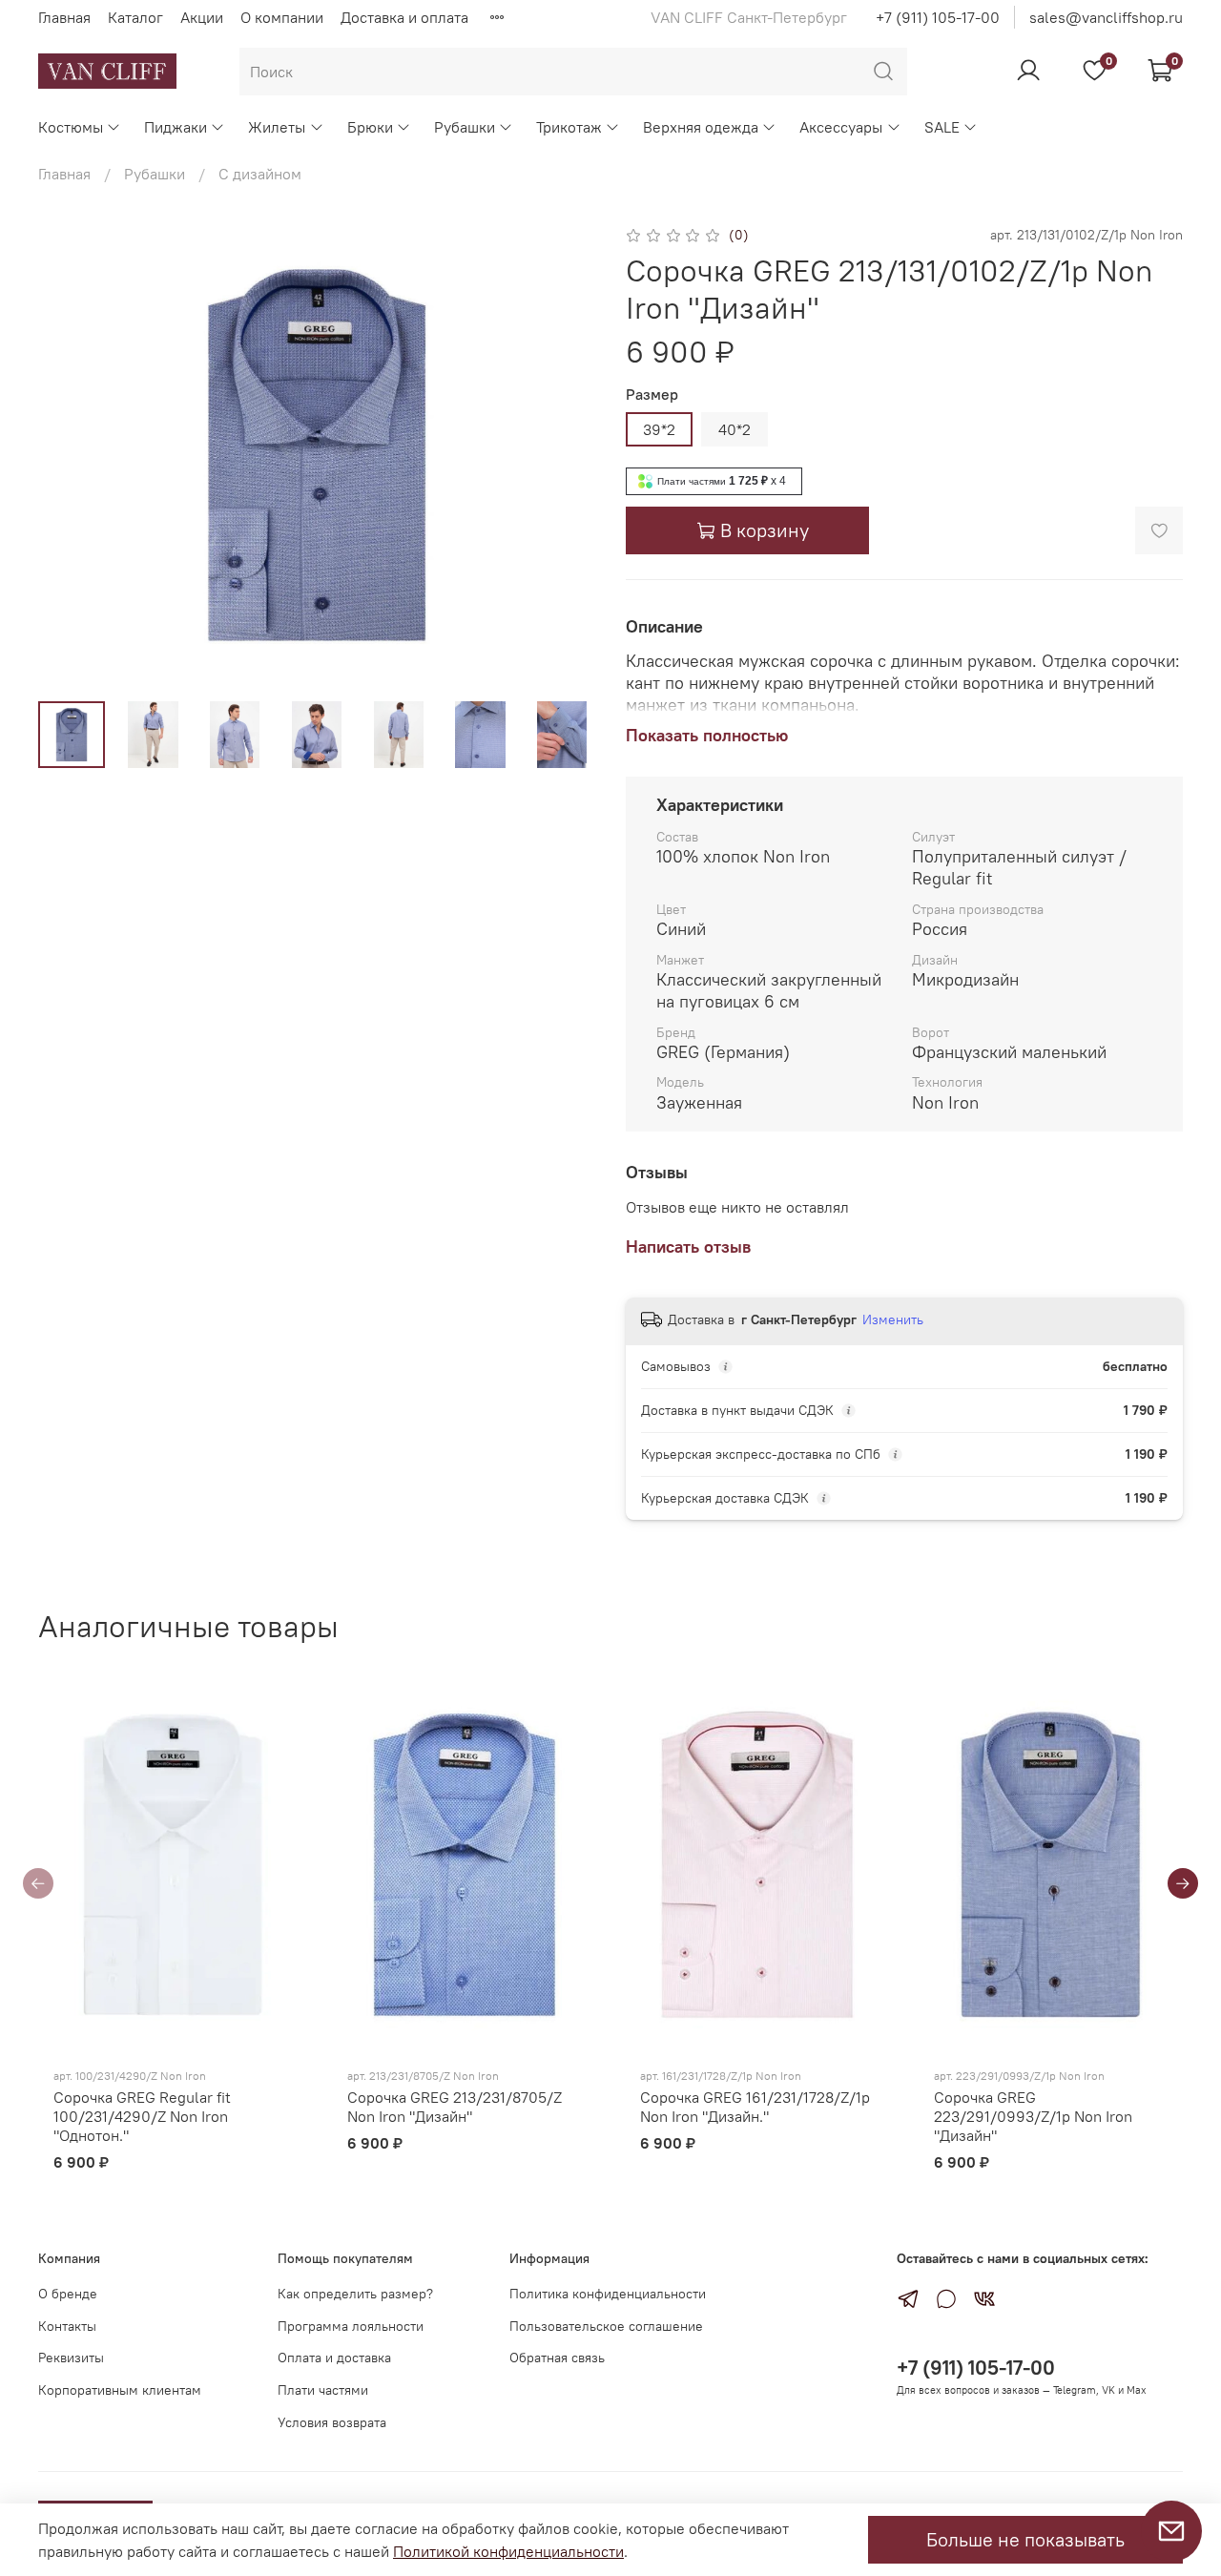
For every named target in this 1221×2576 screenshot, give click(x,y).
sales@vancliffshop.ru (1106, 17)
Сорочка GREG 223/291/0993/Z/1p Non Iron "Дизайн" (1033, 2117)
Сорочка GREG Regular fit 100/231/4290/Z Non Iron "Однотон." (142, 2117)
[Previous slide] (69, 454)
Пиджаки (176, 127)
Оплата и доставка (334, 2358)
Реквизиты (71, 2358)
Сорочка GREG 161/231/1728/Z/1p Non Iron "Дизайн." (755, 2108)
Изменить (893, 1319)
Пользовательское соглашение (606, 2326)
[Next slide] (565, 454)
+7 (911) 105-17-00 (938, 17)
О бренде (68, 2294)
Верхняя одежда (701, 127)
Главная (64, 17)
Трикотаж (569, 127)
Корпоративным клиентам (120, 2390)
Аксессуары (841, 127)
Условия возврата (332, 2422)
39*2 (659, 429)
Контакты (67, 2326)
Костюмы (71, 127)
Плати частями (323, 2390)
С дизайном (260, 174)
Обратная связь (557, 2358)
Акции (202, 17)
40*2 (735, 429)
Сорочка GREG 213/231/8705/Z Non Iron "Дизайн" (455, 2108)
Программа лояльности (351, 2326)
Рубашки (465, 127)
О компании (282, 17)
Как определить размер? (355, 2294)
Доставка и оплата (404, 17)
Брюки (370, 127)
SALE (942, 127)
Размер (652, 395)
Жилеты (277, 127)
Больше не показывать (1025, 2539)
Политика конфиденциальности (608, 2294)
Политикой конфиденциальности (508, 2551)
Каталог (135, 17)
